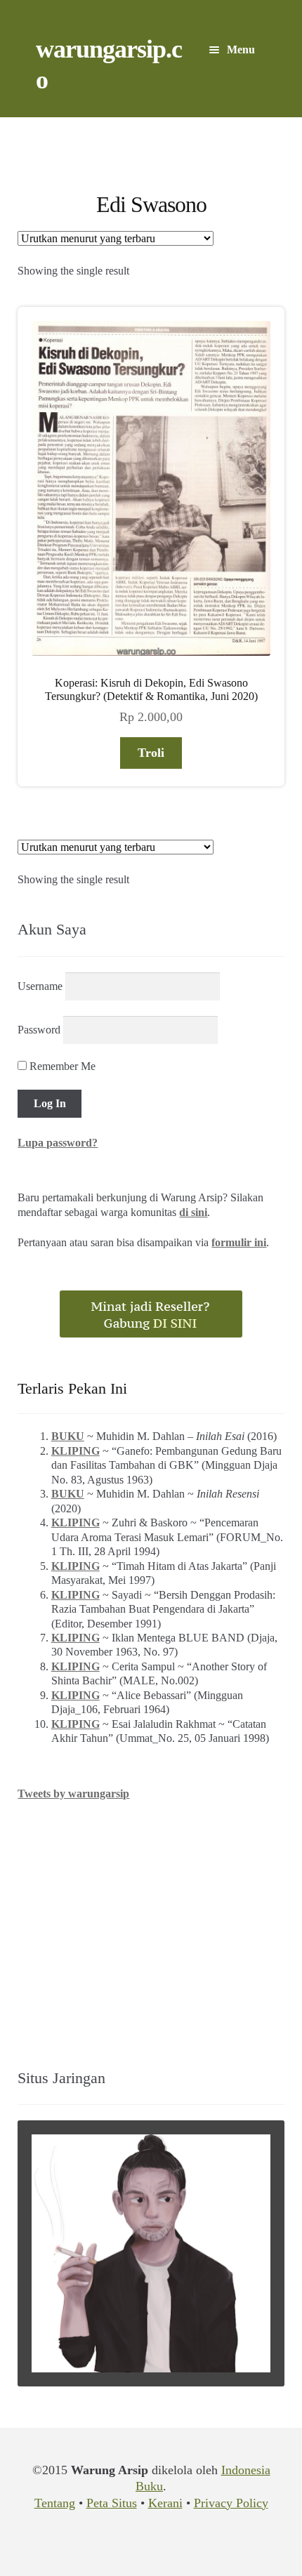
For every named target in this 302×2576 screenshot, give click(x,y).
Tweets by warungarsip (73, 1794)
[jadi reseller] (151, 1314)
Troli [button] (151, 753)
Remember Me (61, 1066)
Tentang (55, 2503)
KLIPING (75, 1451)
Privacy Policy (231, 2503)
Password (39, 1030)
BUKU (68, 1436)
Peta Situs (112, 2503)
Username (40, 986)
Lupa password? (58, 1143)
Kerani (165, 2503)
